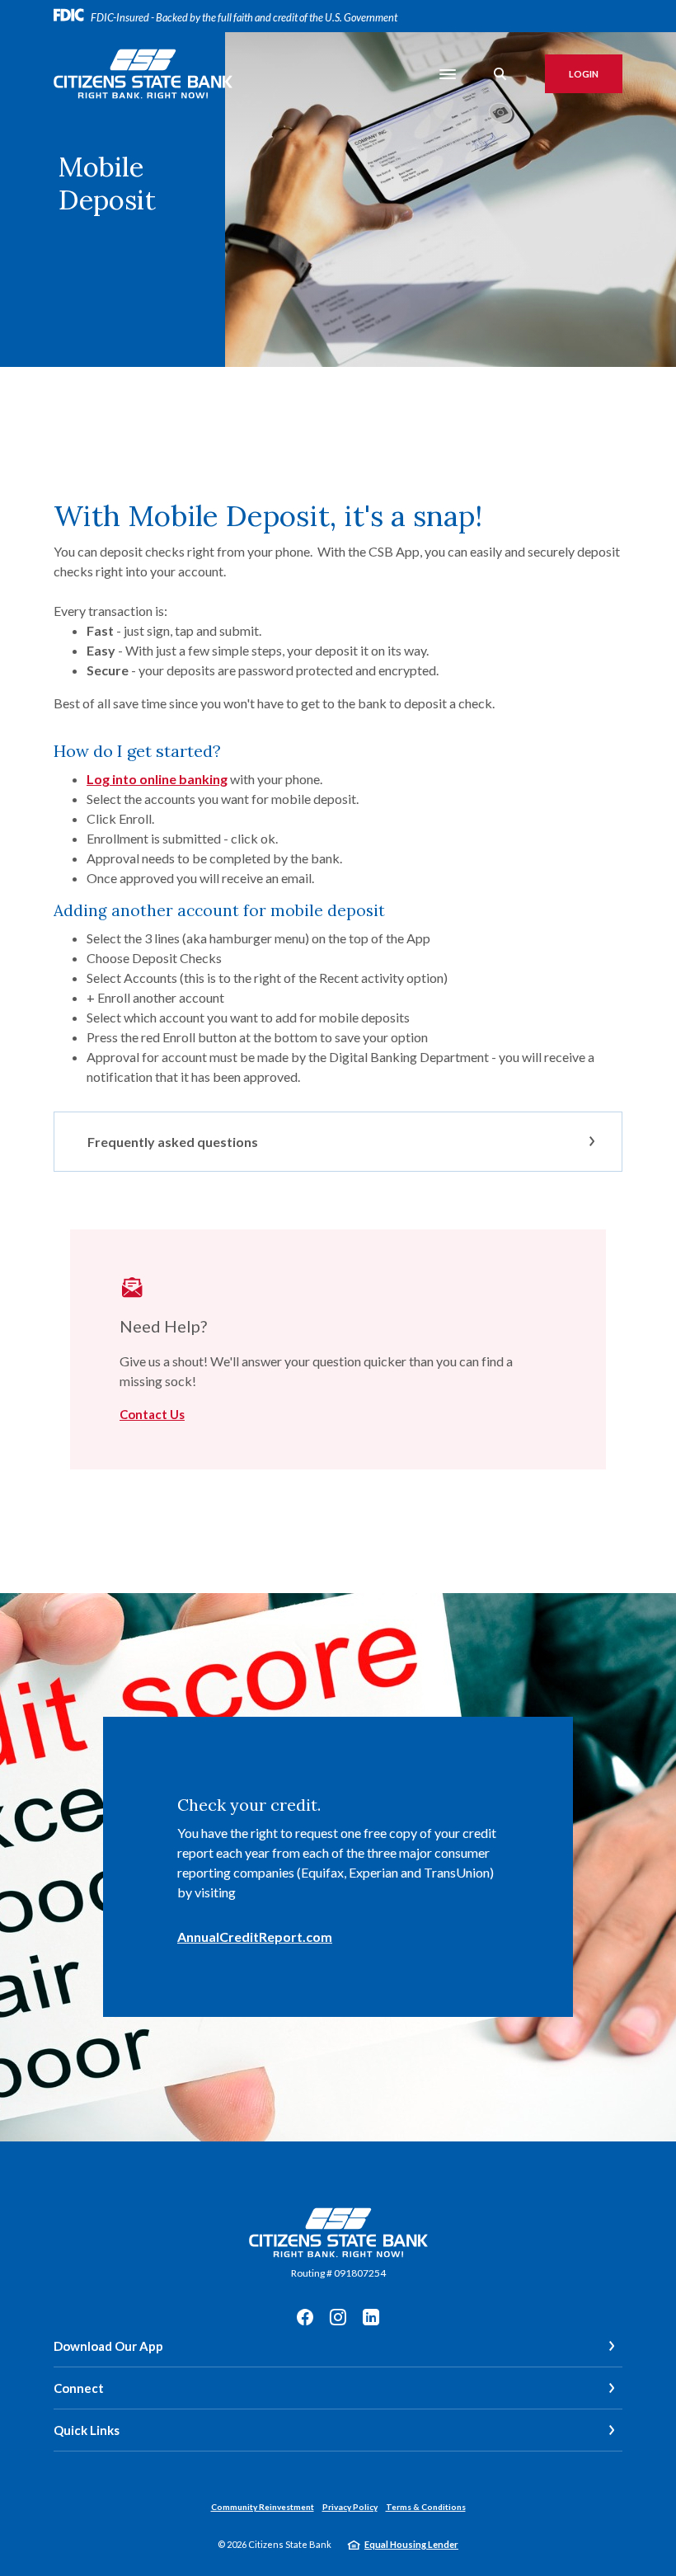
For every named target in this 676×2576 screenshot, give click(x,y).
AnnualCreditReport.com (255, 1937)
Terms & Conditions (426, 2507)
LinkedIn (371, 2317)
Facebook (305, 2317)
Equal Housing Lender (411, 2544)
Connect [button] (79, 2388)
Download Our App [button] (108, 2346)
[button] (338, 1142)
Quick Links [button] (87, 2430)
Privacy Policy (350, 2507)
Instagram (338, 2317)
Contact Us (152, 1414)
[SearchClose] (500, 74)
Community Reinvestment (263, 2507)
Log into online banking (157, 779)
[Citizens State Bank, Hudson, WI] (143, 74)
